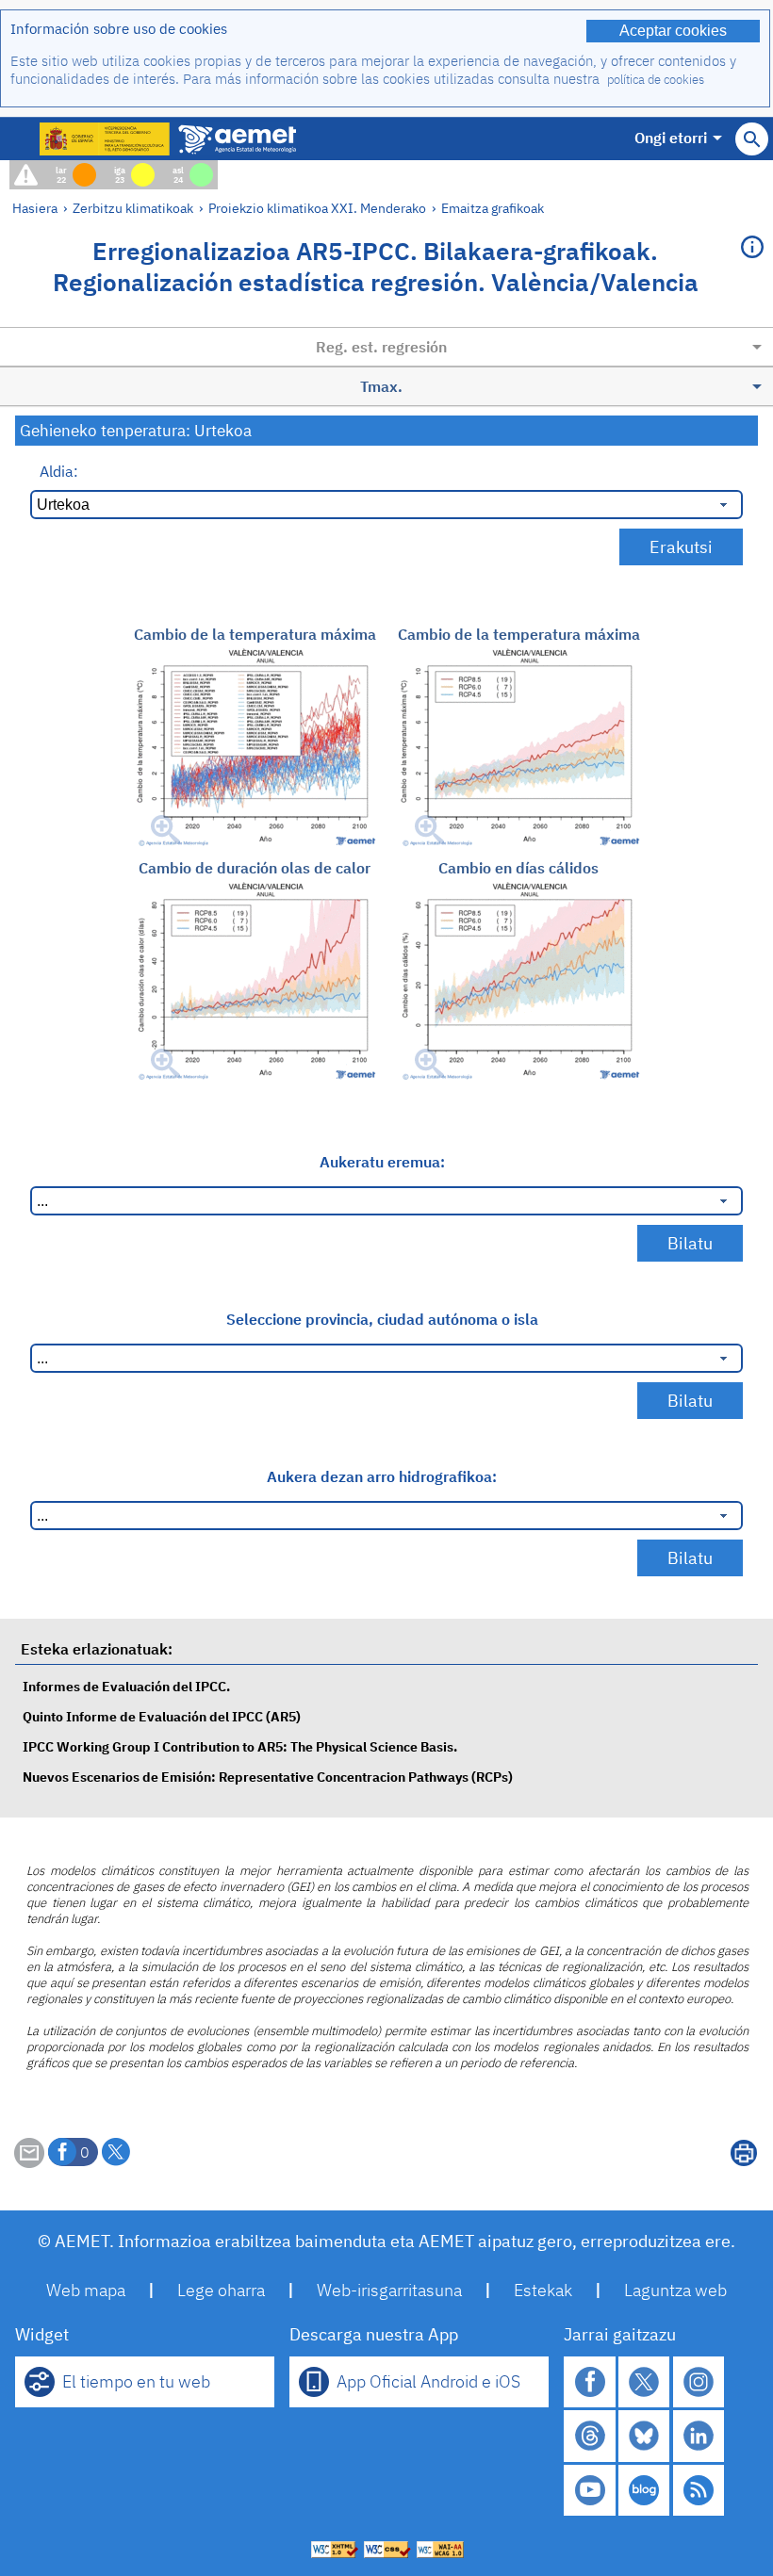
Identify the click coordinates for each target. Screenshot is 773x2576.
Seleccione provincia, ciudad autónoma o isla (382, 1319)
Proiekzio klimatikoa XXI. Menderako (317, 208)
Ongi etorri (671, 138)
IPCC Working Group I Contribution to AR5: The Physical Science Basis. (240, 1746)
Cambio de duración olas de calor (255, 868)
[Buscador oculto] (752, 139)
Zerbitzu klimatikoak (133, 208)
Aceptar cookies (673, 31)
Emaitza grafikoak (493, 208)
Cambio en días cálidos (518, 868)
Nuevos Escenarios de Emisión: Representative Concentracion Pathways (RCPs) (268, 1777)
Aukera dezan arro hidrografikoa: (382, 1476)
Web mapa (86, 2290)
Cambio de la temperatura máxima (255, 634)
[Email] (29, 2162)
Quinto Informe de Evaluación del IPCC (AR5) (162, 1716)
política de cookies (656, 80)
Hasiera (35, 208)
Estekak (543, 2290)
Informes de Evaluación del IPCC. (126, 1686)
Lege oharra (221, 2290)
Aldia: (59, 471)
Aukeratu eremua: (382, 1162)
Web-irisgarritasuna (389, 2290)
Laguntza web (675, 2290)
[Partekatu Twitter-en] (116, 2152)
